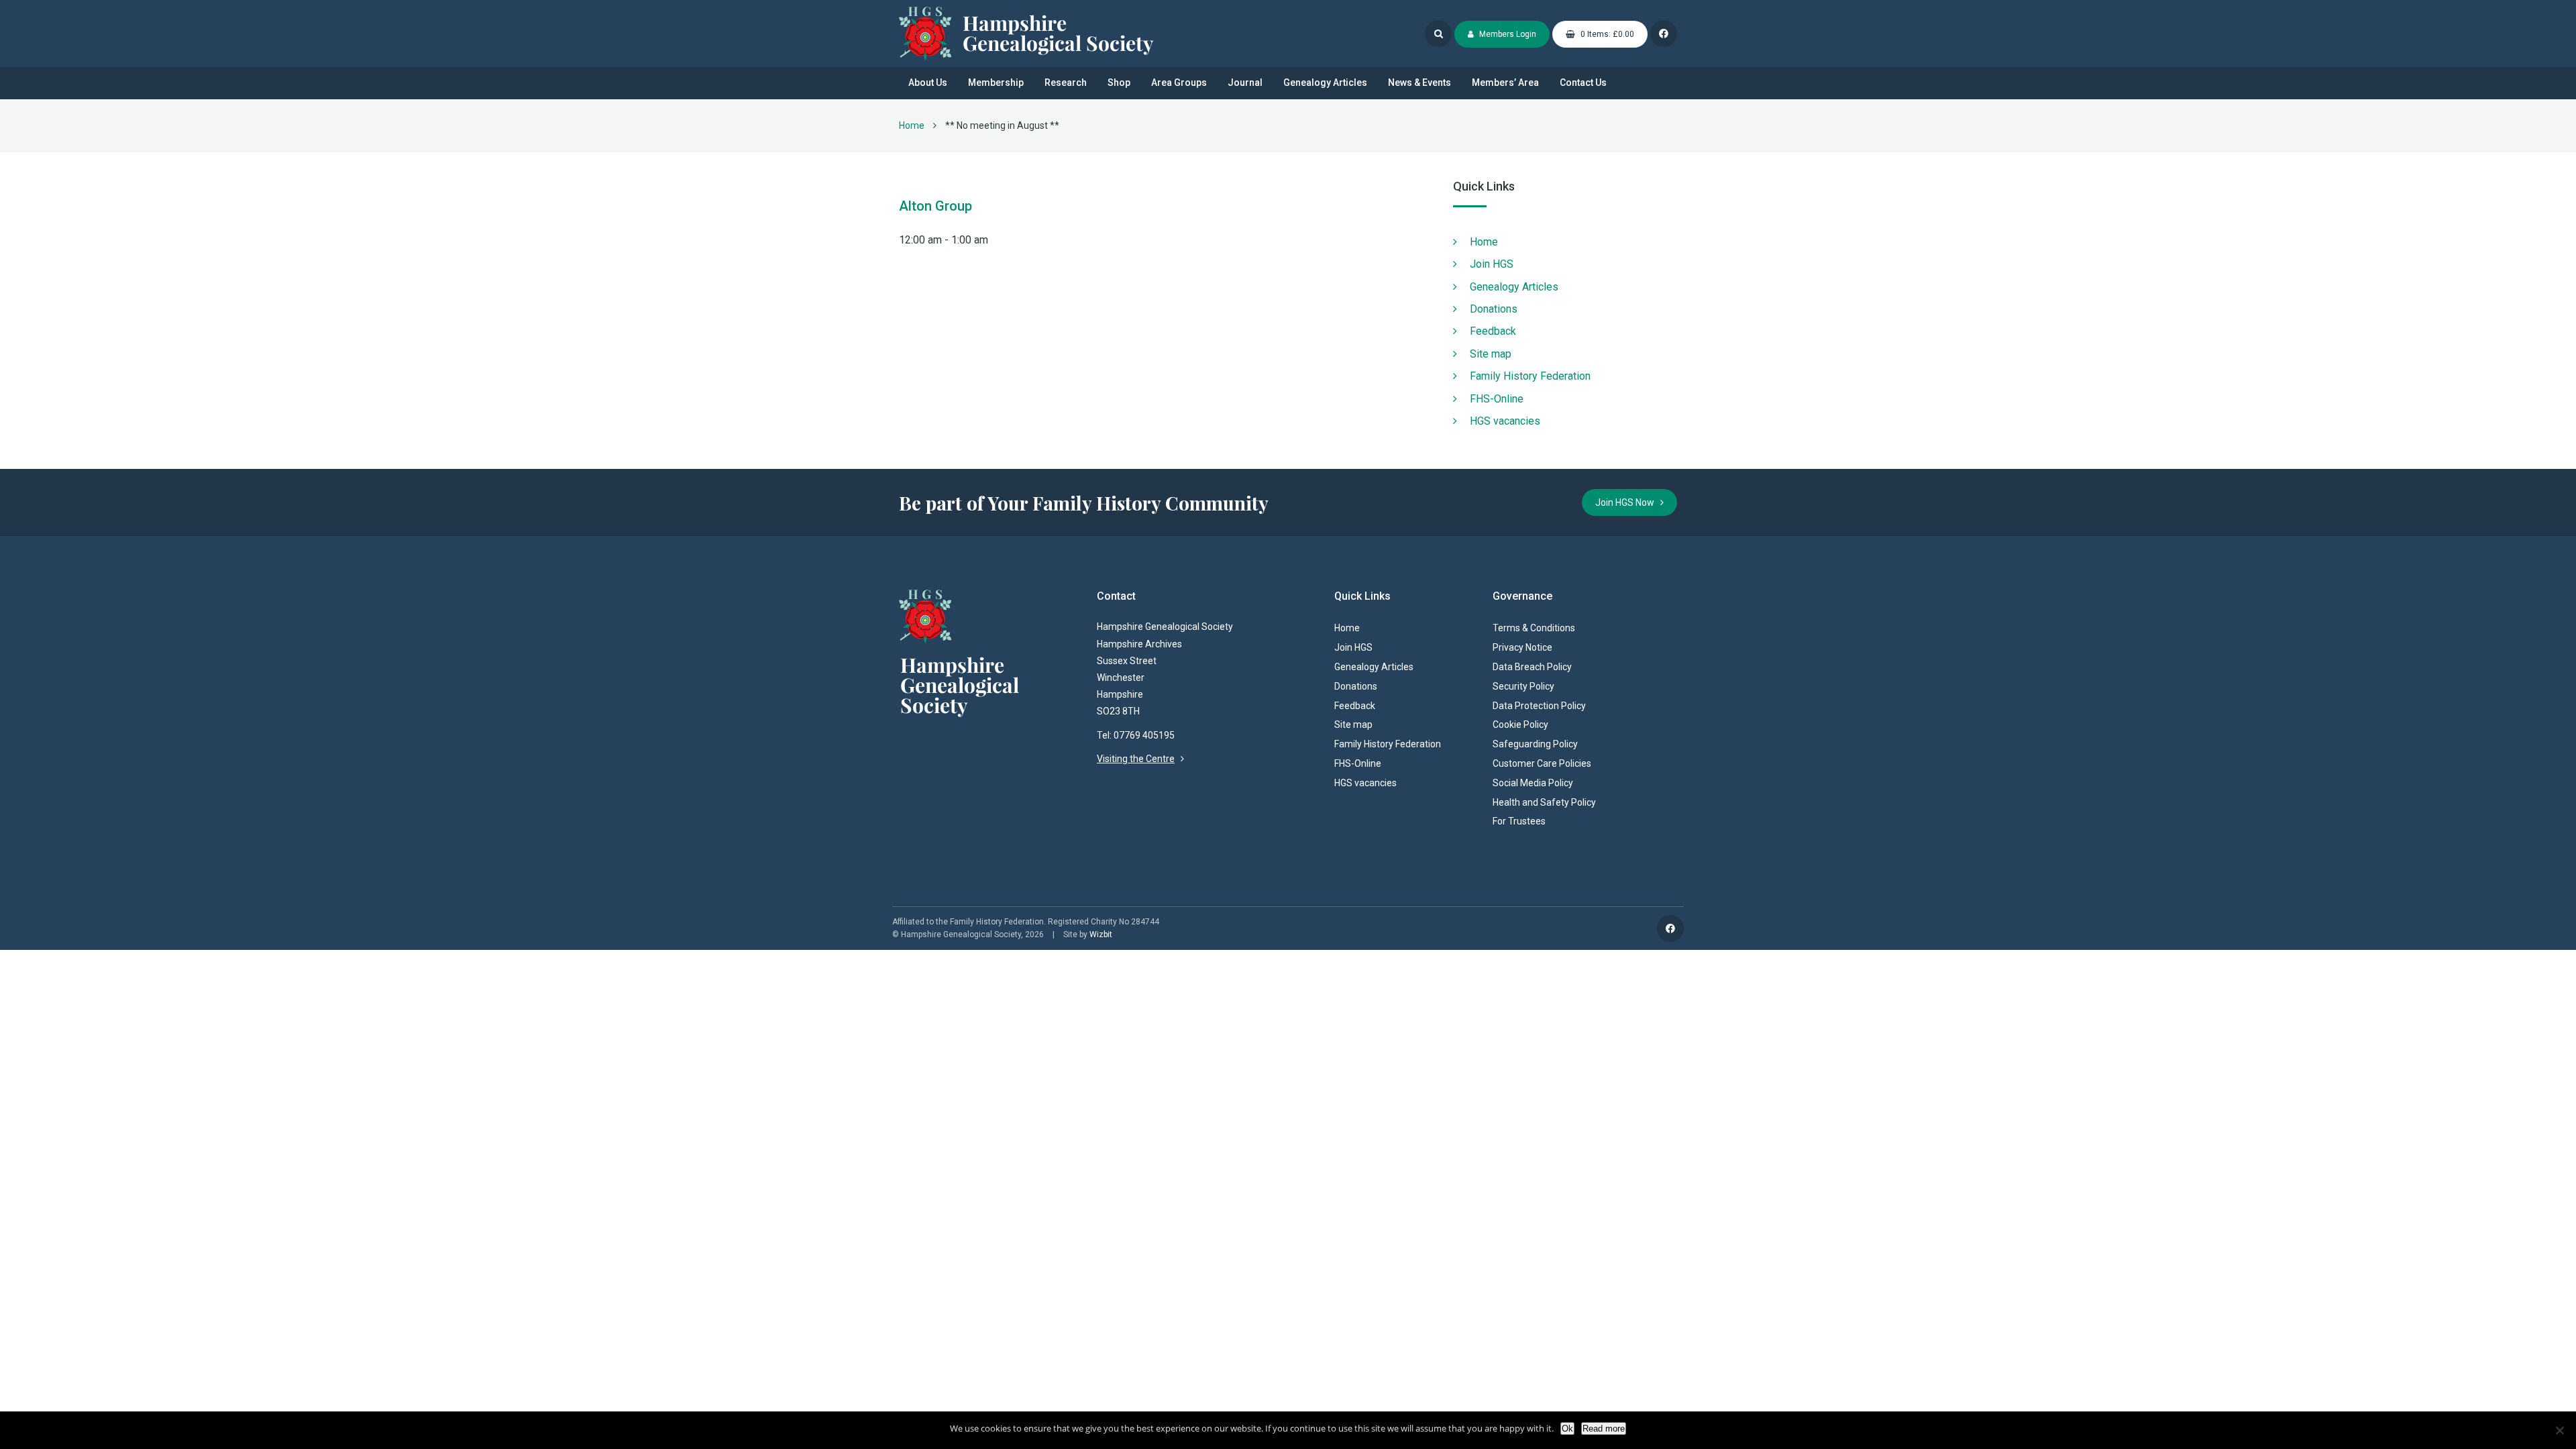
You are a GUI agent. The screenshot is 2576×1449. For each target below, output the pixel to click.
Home (912, 125)
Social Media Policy (1533, 783)
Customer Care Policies (1542, 763)
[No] (2559, 1430)
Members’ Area (1505, 83)
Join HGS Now (1628, 502)
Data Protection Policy (1539, 706)
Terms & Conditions (1534, 628)
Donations (1494, 309)
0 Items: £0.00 (1606, 34)
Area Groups (1179, 83)
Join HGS (1492, 264)
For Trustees (1519, 821)
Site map (1491, 354)
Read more (1604, 1429)
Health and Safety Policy (1544, 802)
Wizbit (1101, 934)
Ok (1567, 1429)
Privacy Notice (1522, 647)
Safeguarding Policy (1535, 744)
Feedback (1493, 331)
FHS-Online (1497, 399)
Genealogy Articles (1325, 83)
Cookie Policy (1520, 724)
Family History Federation (1530, 376)
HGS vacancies (1505, 421)
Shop (1119, 83)
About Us (928, 83)
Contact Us (1583, 83)
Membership (996, 83)
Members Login (1507, 34)
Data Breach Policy (1532, 667)
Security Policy (1523, 686)
